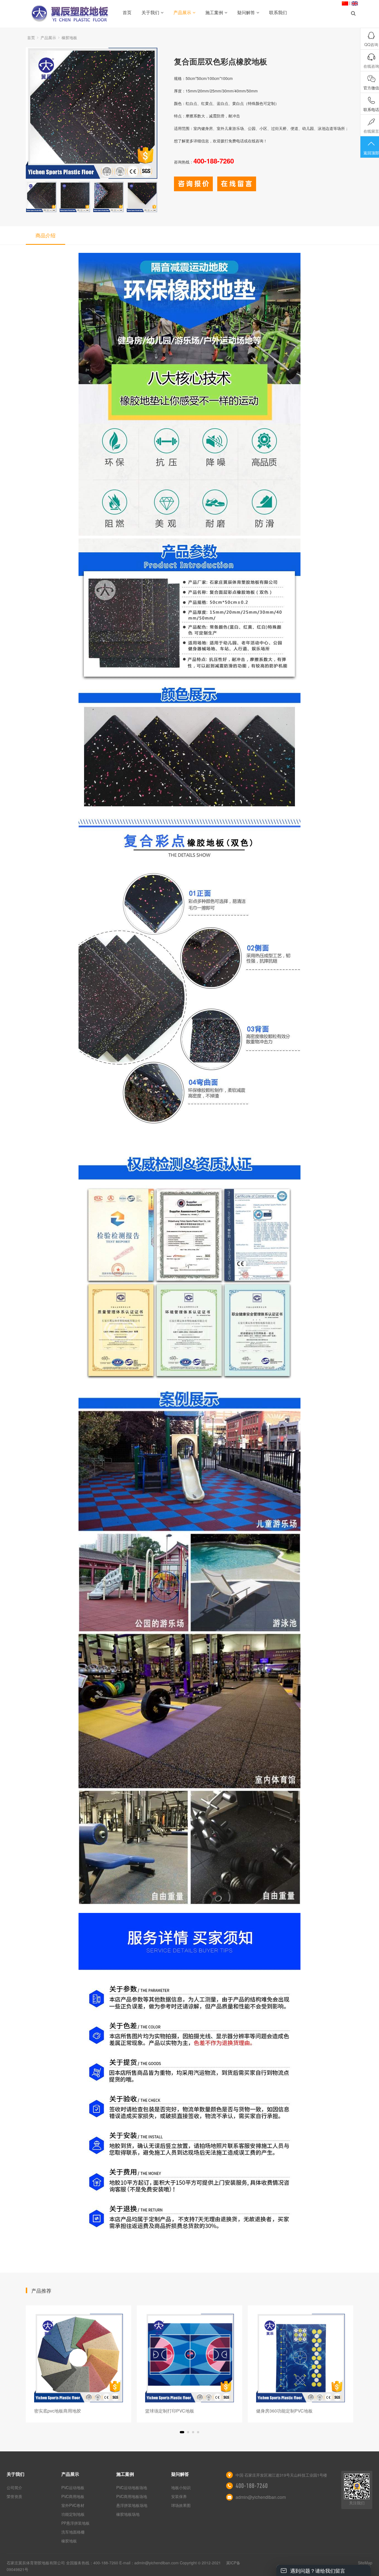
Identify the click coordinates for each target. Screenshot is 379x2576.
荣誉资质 (14, 2496)
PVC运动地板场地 (132, 2487)
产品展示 (182, 12)
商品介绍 (46, 235)
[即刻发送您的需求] (193, 188)
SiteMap (365, 2563)
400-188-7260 (252, 2486)
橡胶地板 (69, 37)
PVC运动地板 (73, 2487)
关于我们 (150, 12)
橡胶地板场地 (128, 2514)
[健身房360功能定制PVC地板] (189, 2358)
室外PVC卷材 (73, 2505)
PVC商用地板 (73, 2496)
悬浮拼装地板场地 (132, 2505)
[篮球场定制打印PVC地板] (79, 2358)
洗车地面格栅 (73, 2532)
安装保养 (179, 2496)
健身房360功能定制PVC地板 (173, 2411)
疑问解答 (246, 12)
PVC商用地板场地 (132, 2496)
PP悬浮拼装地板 (75, 2523)
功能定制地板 (73, 2514)
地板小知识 (181, 2487)
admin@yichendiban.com (261, 2497)
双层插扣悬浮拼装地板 (278, 2411)
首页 (127, 12)
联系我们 (278, 12)
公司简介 (14, 2487)
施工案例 (214, 12)
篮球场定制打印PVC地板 (59, 2411)
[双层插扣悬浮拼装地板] (300, 2358)
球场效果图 (181, 2505)
